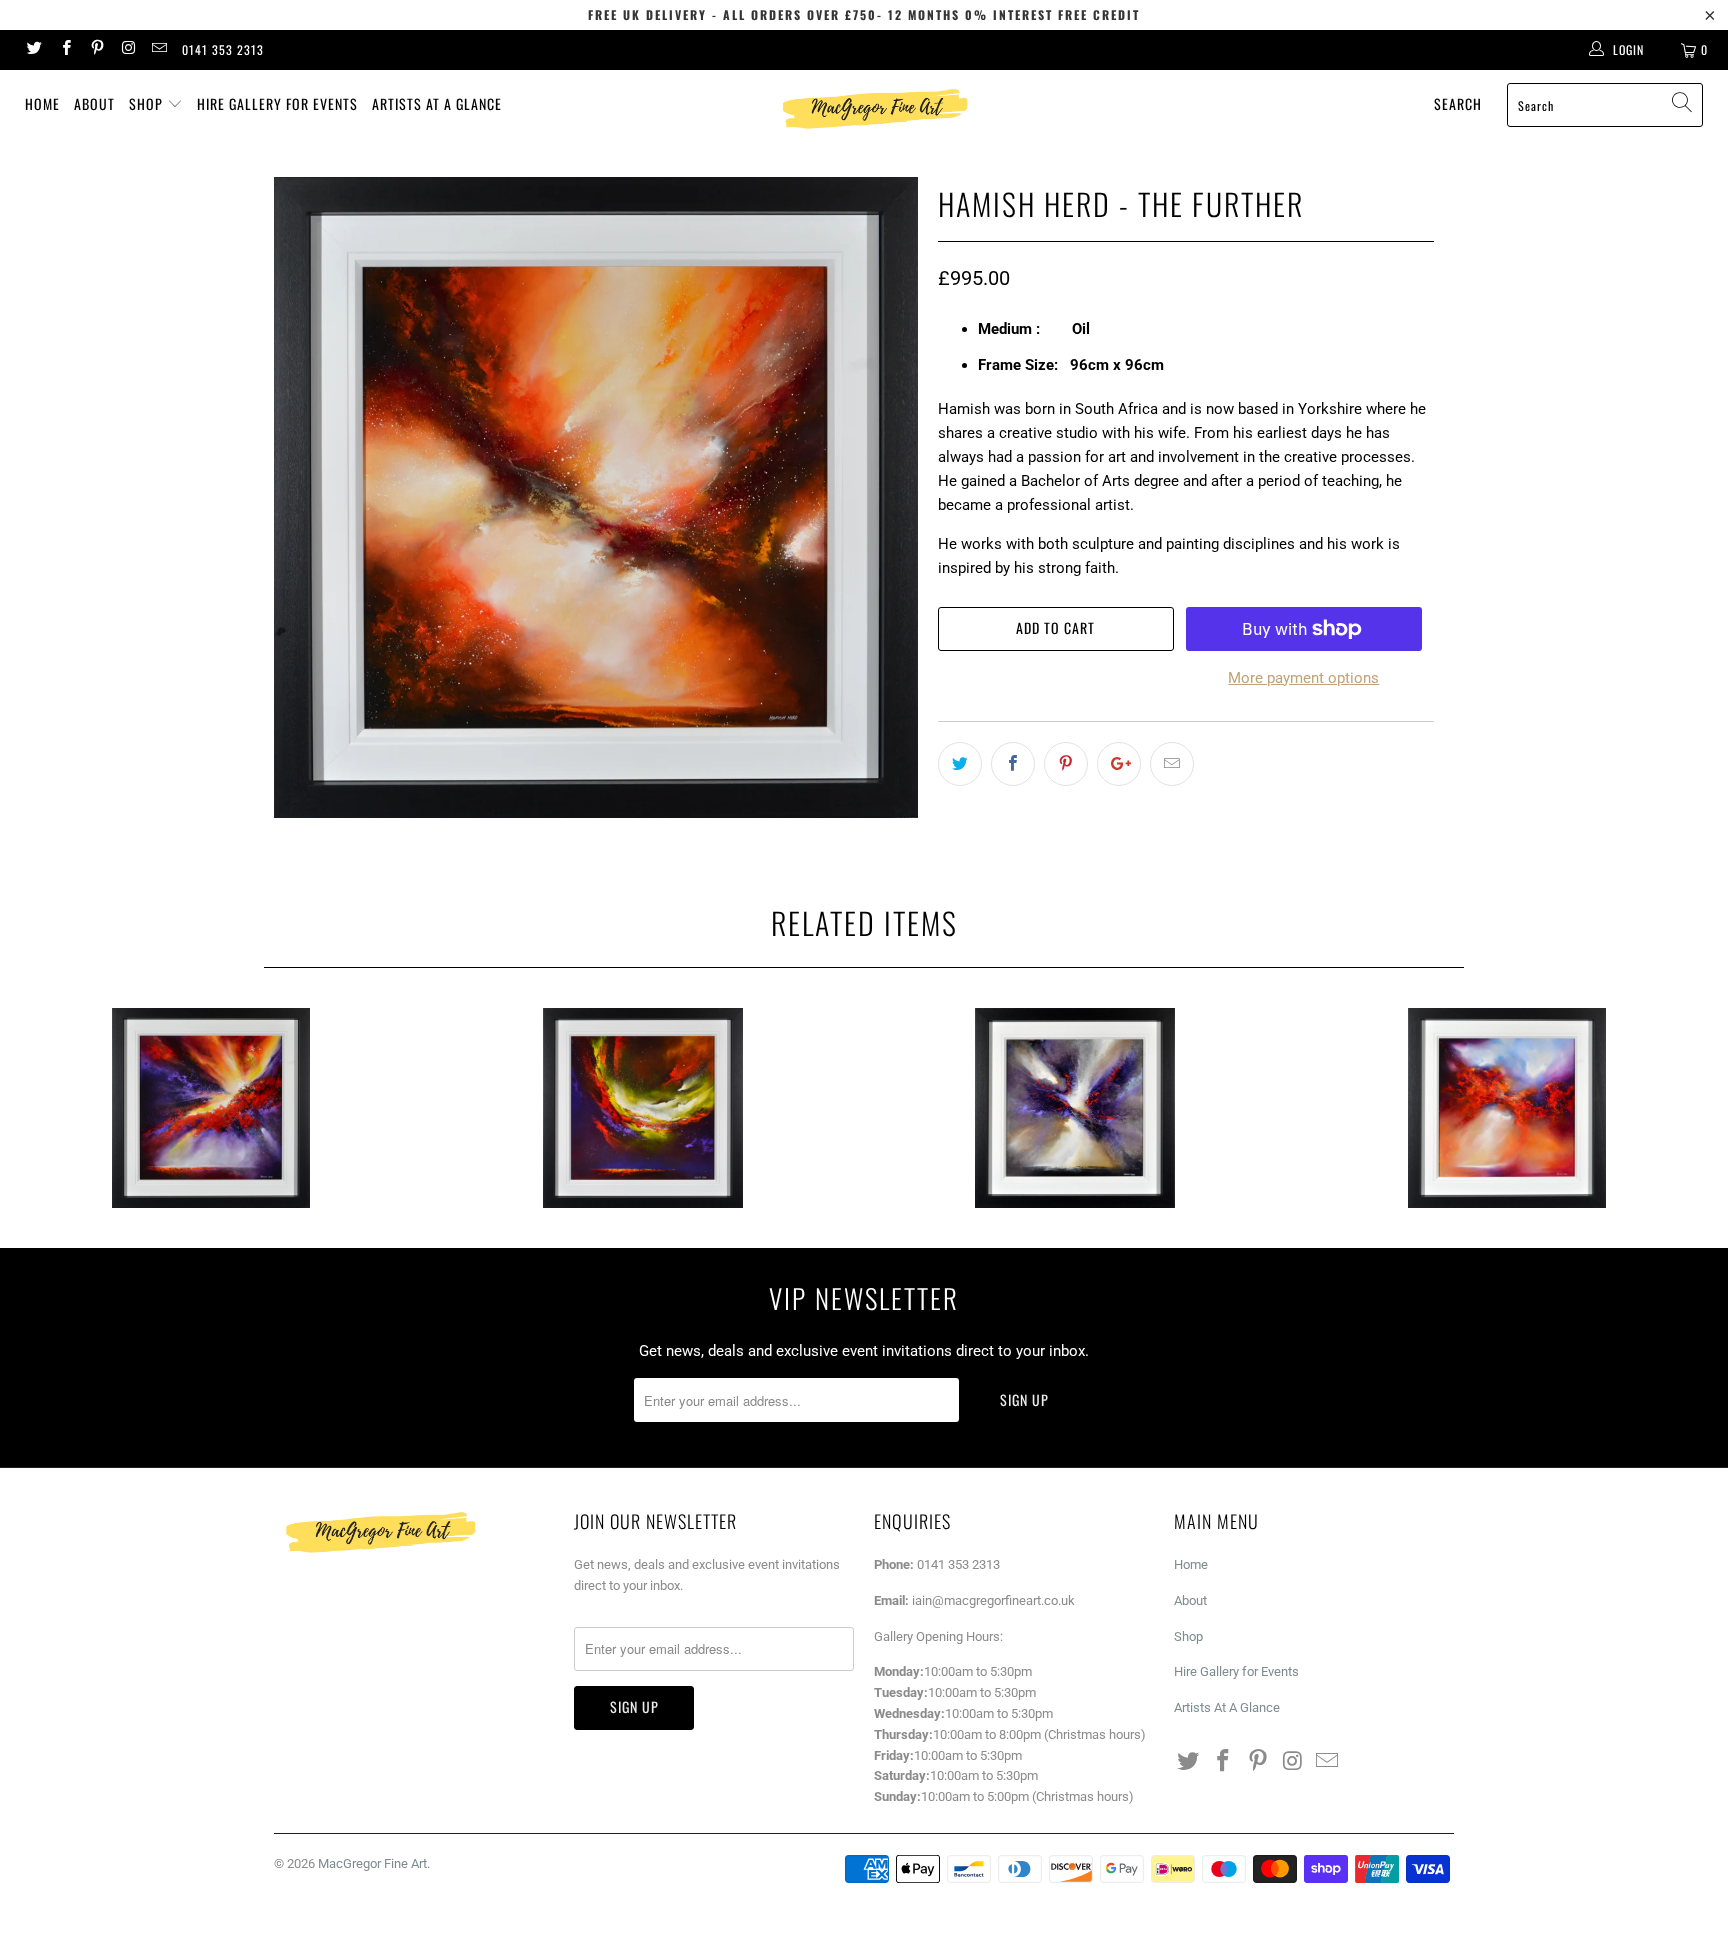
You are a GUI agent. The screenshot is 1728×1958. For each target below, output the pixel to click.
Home (42, 103)
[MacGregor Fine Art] (874, 108)
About (94, 103)
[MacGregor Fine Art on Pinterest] (96, 50)
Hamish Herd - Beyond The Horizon (1075, 1108)
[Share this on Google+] (1119, 764)
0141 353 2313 (223, 49)
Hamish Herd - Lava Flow (643, 1108)
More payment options (1303, 678)
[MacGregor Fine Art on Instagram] (127, 50)
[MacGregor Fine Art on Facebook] (64, 50)
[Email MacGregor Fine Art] (158, 50)
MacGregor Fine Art (372, 1863)
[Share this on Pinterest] (1066, 764)
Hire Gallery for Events (277, 103)
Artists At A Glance (437, 103)
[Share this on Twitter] (960, 764)
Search (1458, 103)
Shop (148, 103)
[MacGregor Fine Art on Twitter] (33, 50)
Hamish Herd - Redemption (211, 1108)
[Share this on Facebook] (1013, 764)
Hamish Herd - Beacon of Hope (1507, 1108)
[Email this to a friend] (1172, 764)
